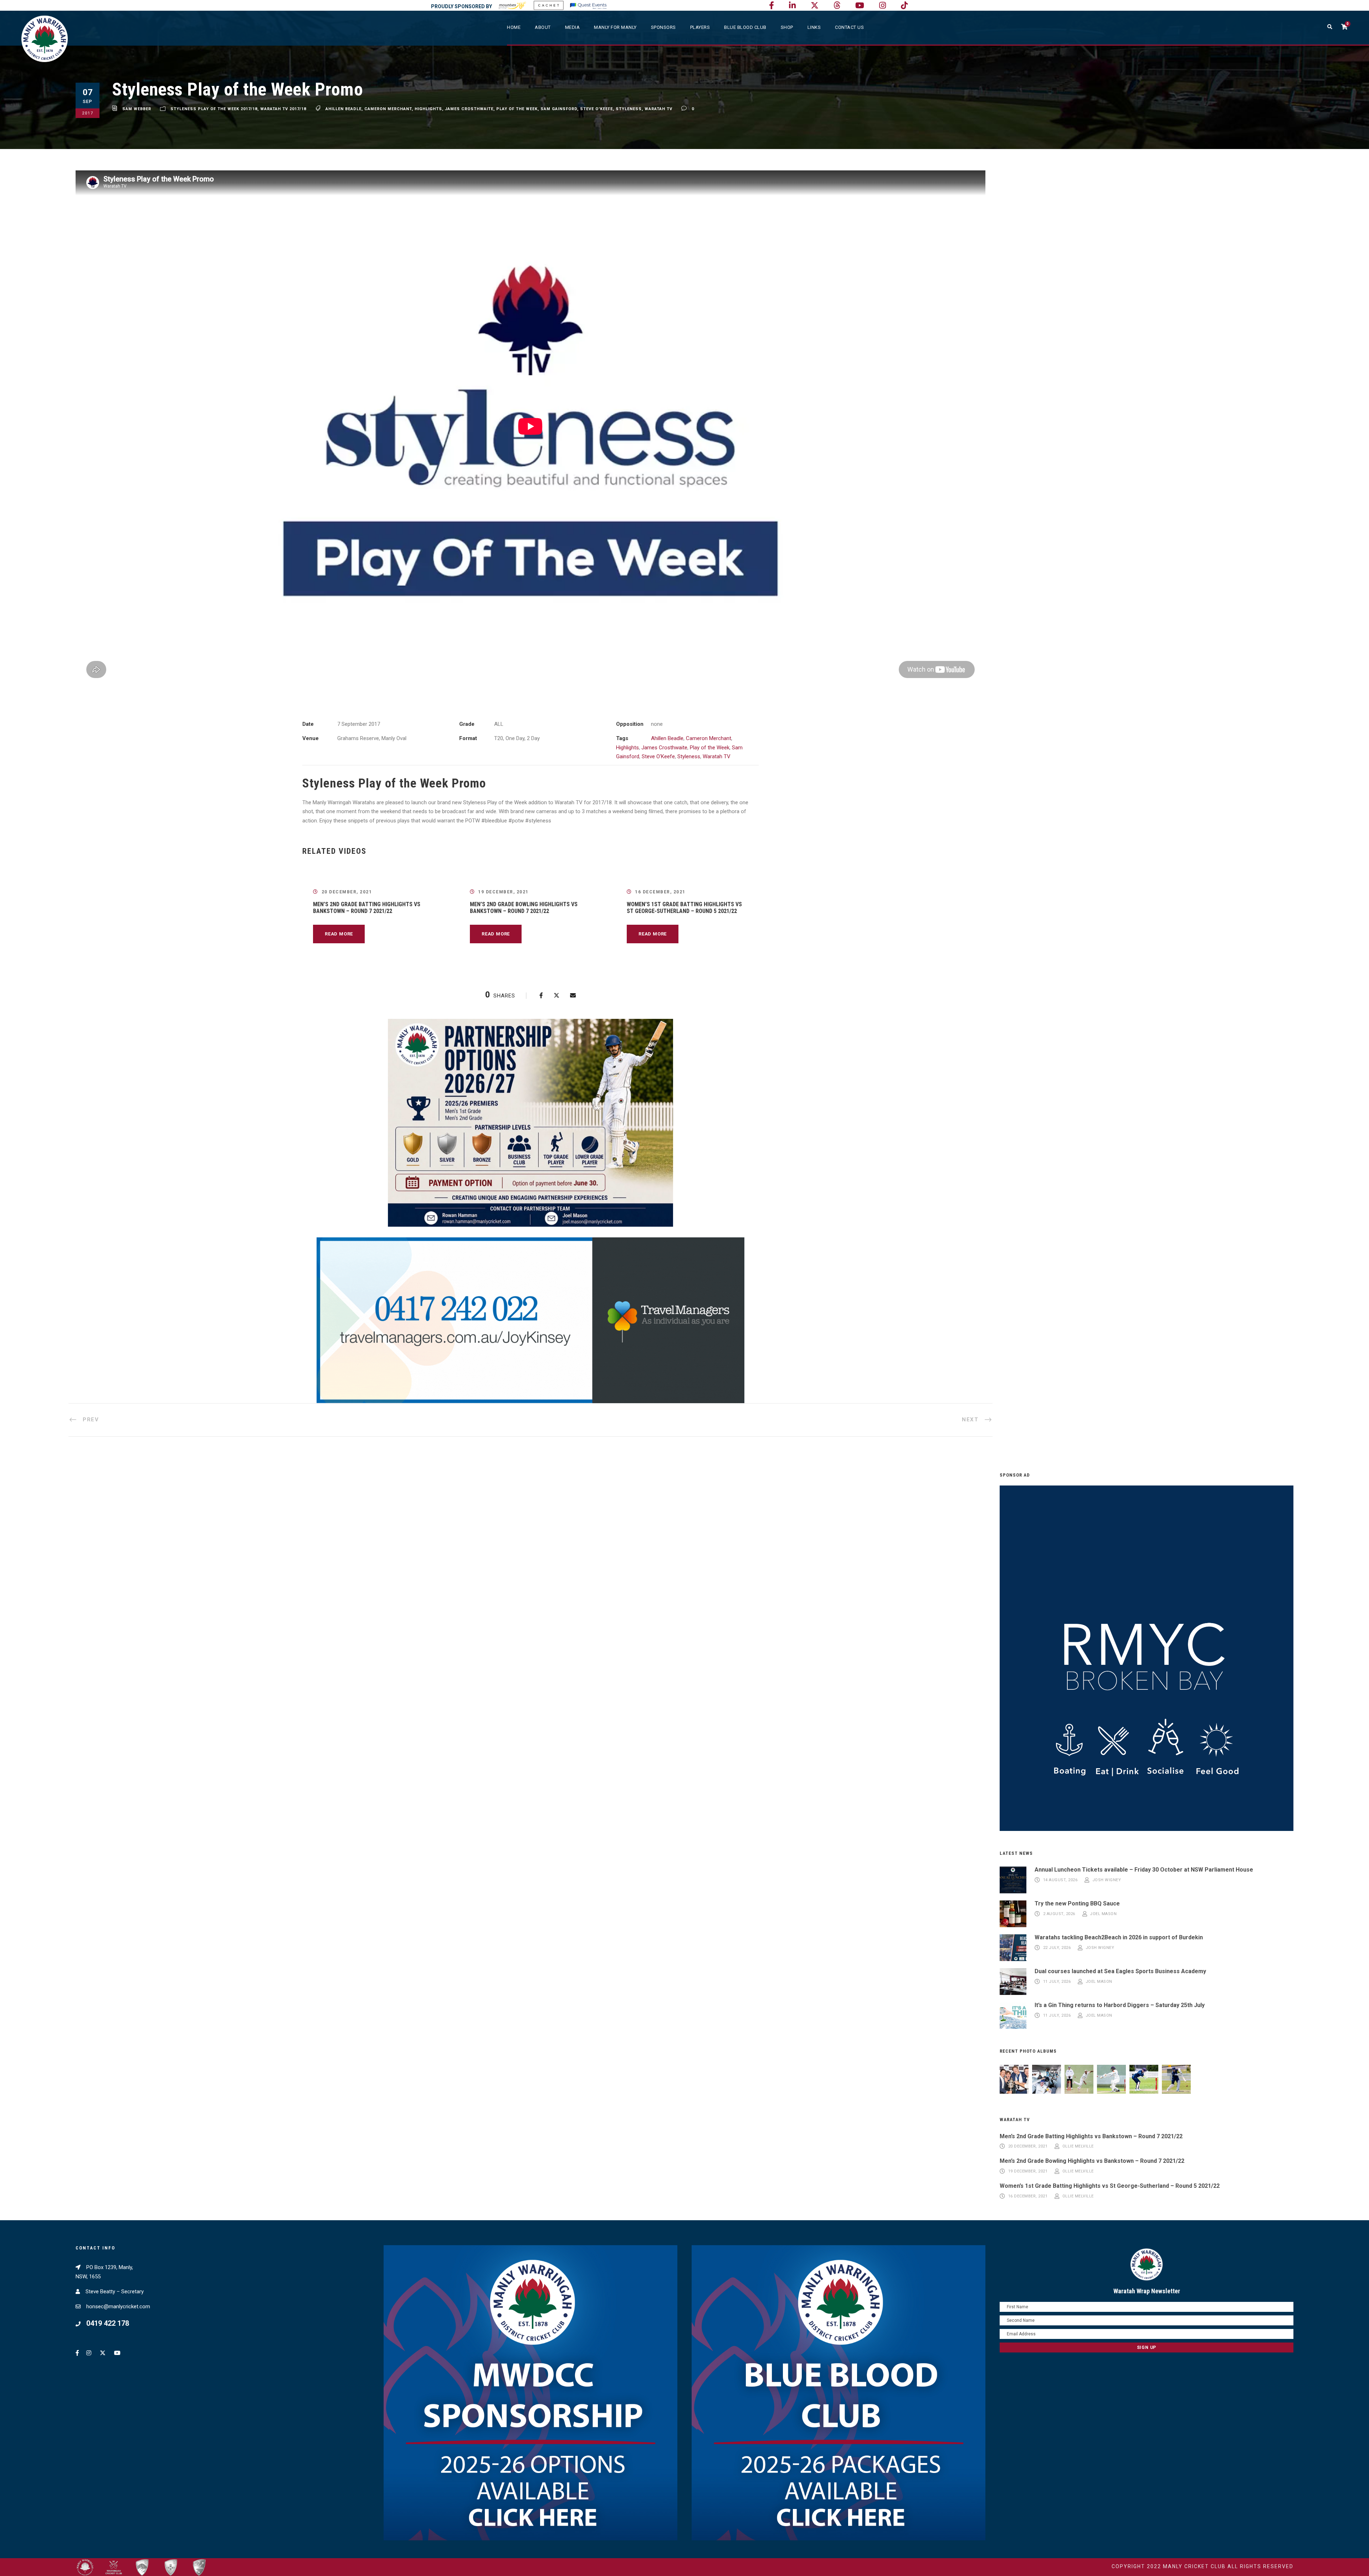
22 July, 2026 (1057, 1948)
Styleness (629, 109)
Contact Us (849, 27)
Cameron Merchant (388, 109)
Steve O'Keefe (596, 109)
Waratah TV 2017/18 (283, 109)
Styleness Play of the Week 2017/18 (214, 109)
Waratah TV (658, 109)
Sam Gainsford (559, 109)
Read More (339, 934)
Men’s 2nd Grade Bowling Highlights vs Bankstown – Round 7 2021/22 (524, 908)
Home (514, 27)
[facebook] (771, 6)
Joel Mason (1103, 1914)
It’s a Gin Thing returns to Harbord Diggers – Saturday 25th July (1120, 2005)
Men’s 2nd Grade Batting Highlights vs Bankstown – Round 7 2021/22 (367, 908)
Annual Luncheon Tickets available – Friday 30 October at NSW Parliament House (1144, 1870)
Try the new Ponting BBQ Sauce (1077, 1903)
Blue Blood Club (745, 27)
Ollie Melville (1078, 2147)
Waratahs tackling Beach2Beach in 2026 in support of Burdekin (1119, 1937)
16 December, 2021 (660, 892)
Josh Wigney (1107, 1880)
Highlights (428, 109)
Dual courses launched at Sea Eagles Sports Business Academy (1120, 1971)
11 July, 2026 (1057, 1982)
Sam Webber (137, 109)
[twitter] (815, 6)
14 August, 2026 (1060, 1880)
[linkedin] (792, 6)
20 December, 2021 (347, 892)
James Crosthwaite (469, 109)
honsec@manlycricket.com (118, 2306)
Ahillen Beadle (343, 109)
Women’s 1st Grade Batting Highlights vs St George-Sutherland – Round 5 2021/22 (684, 908)
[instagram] (883, 6)
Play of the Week (517, 109)
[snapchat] (904, 6)
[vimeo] (837, 6)
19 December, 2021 (503, 892)
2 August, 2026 (1059, 1914)
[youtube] (860, 6)
